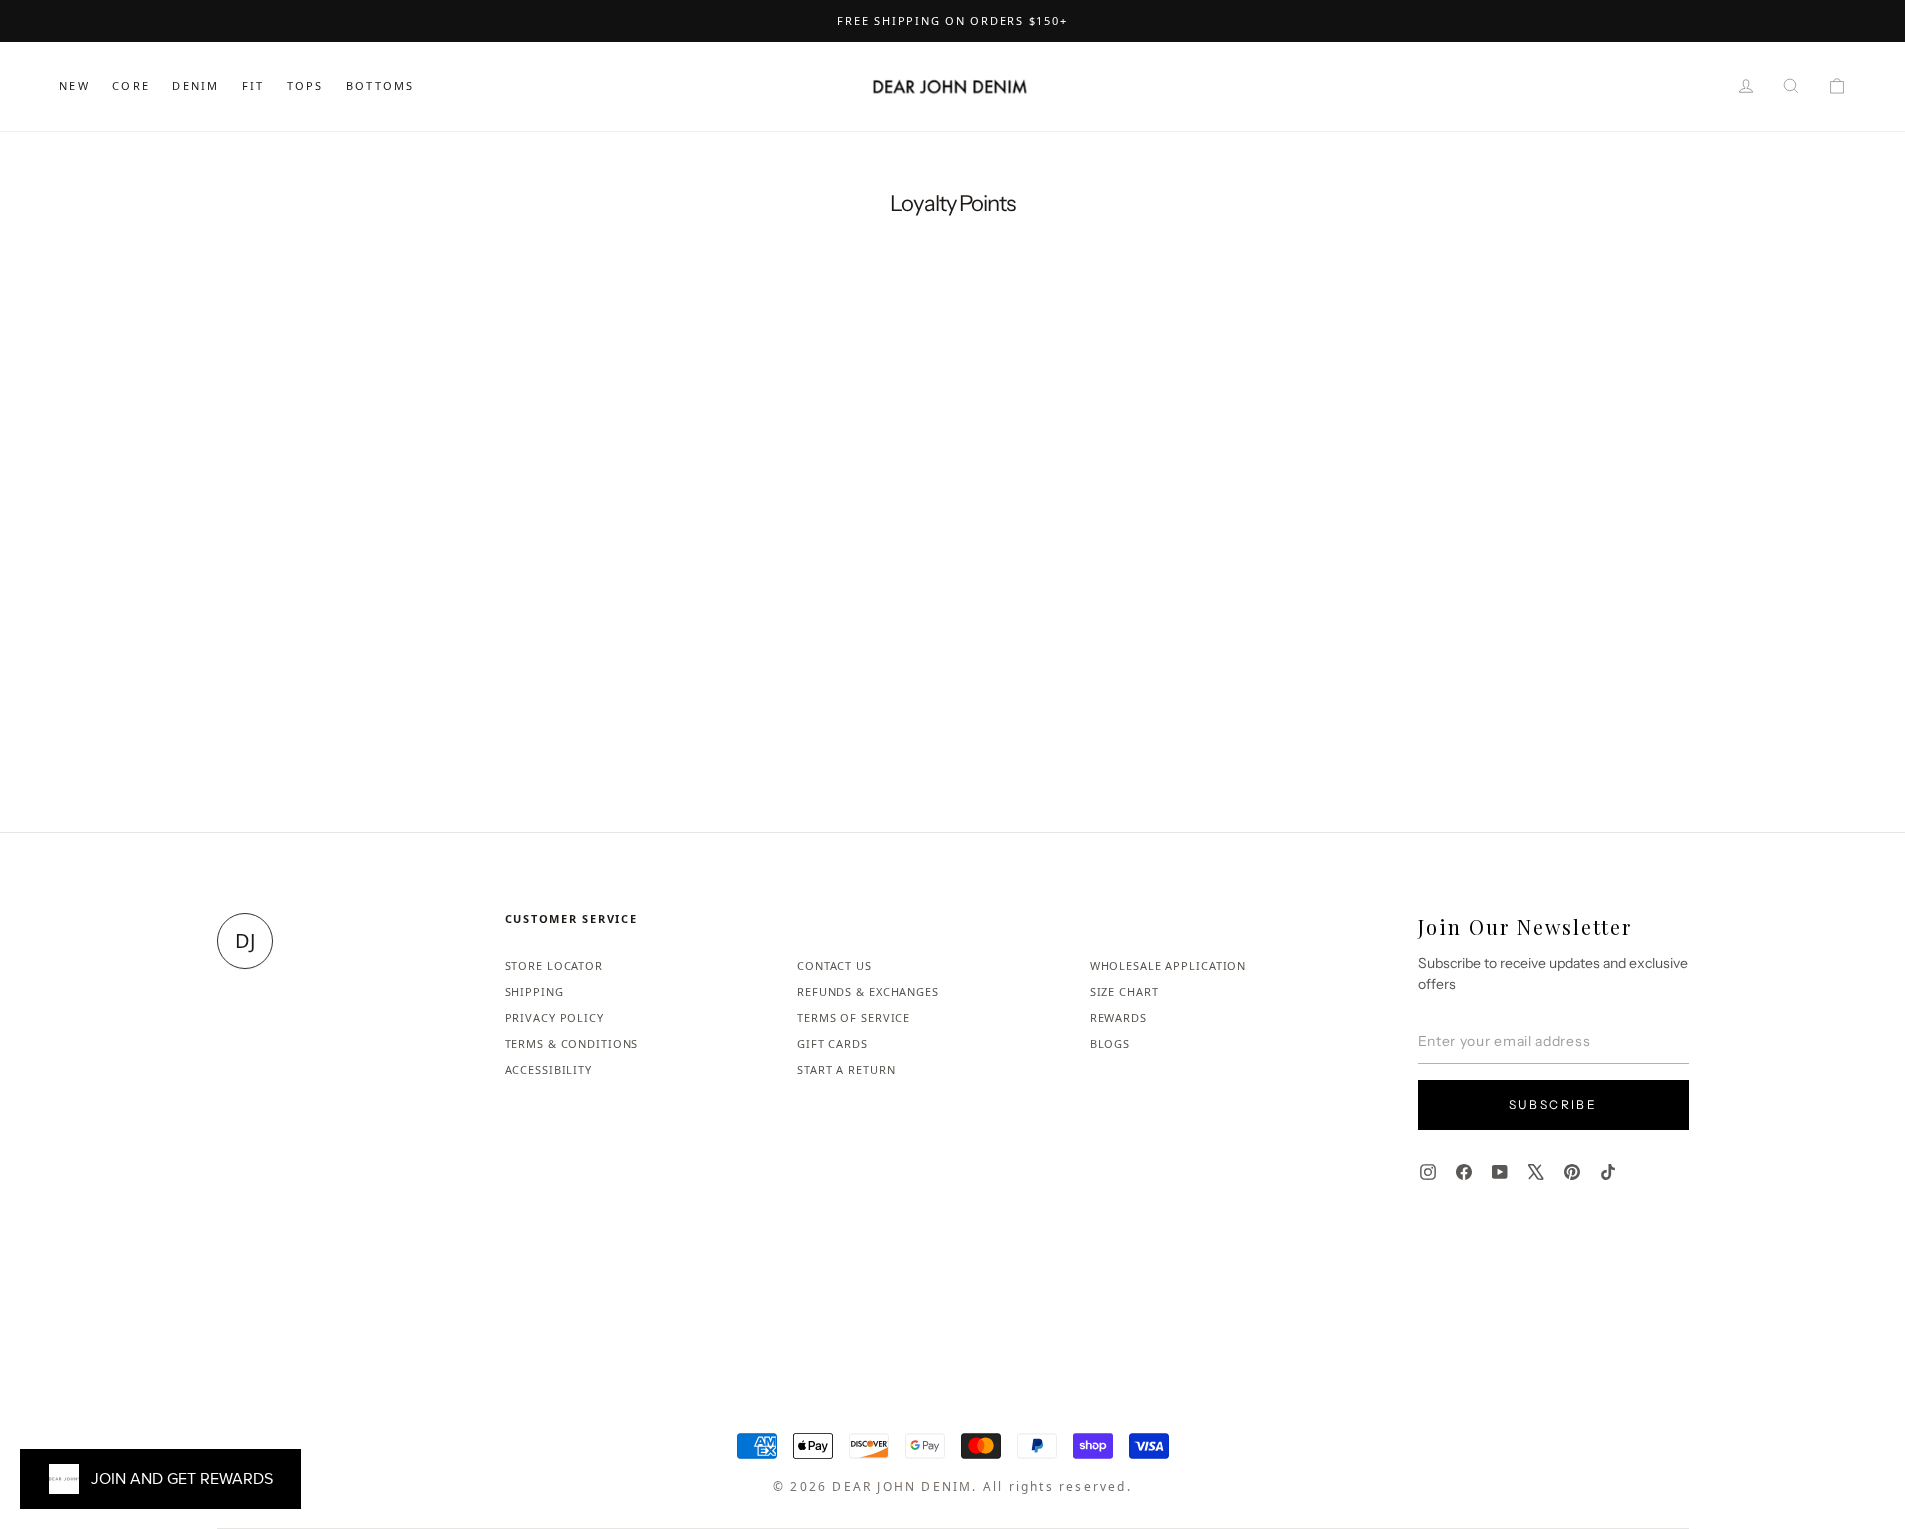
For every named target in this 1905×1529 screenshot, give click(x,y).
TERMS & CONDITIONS (572, 1043)
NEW (74, 85)
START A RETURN (846, 1069)
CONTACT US (834, 965)
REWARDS (1118, 1017)
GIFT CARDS (832, 1043)
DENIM (195, 85)
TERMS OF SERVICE (853, 1017)
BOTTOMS (380, 85)
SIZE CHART (1124, 991)
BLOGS (1110, 1043)
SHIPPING (534, 991)
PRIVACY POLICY (554, 1017)
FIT (253, 85)
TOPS (305, 85)
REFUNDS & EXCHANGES (868, 991)
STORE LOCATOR (554, 965)
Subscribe (1553, 1104)
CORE (131, 85)
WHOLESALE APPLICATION (1168, 965)
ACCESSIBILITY (548, 1069)
